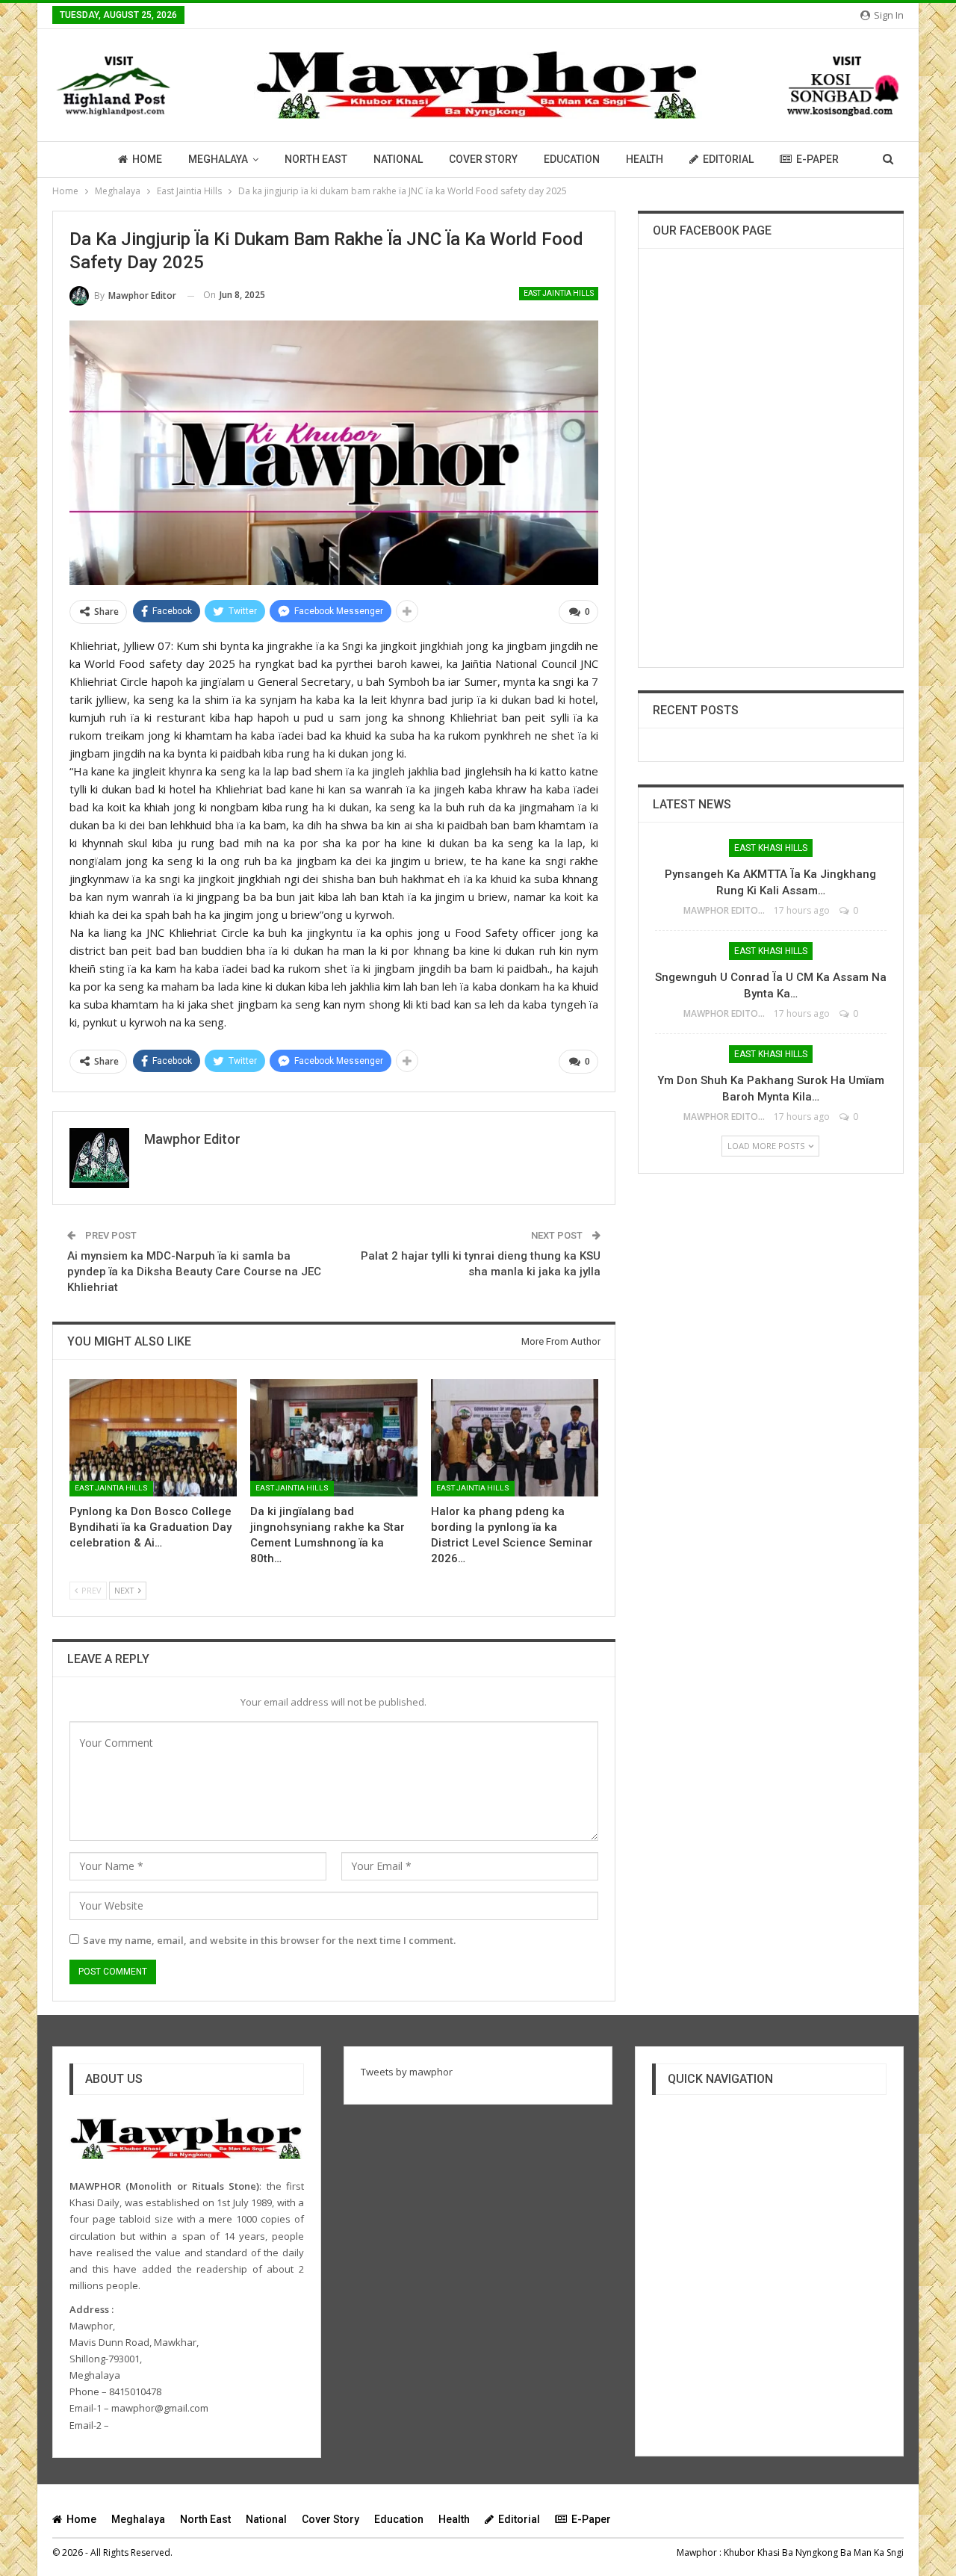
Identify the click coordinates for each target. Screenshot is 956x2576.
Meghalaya (218, 159)
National (398, 159)
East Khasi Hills (771, 848)
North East (316, 159)
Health (645, 159)
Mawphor (697, 2552)
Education (572, 159)
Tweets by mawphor (407, 2072)
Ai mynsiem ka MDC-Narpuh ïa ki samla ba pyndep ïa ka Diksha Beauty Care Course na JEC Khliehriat (194, 1272)
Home (147, 159)
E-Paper (817, 159)
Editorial (728, 159)
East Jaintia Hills (559, 293)
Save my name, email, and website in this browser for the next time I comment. (269, 1940)
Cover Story (483, 159)
